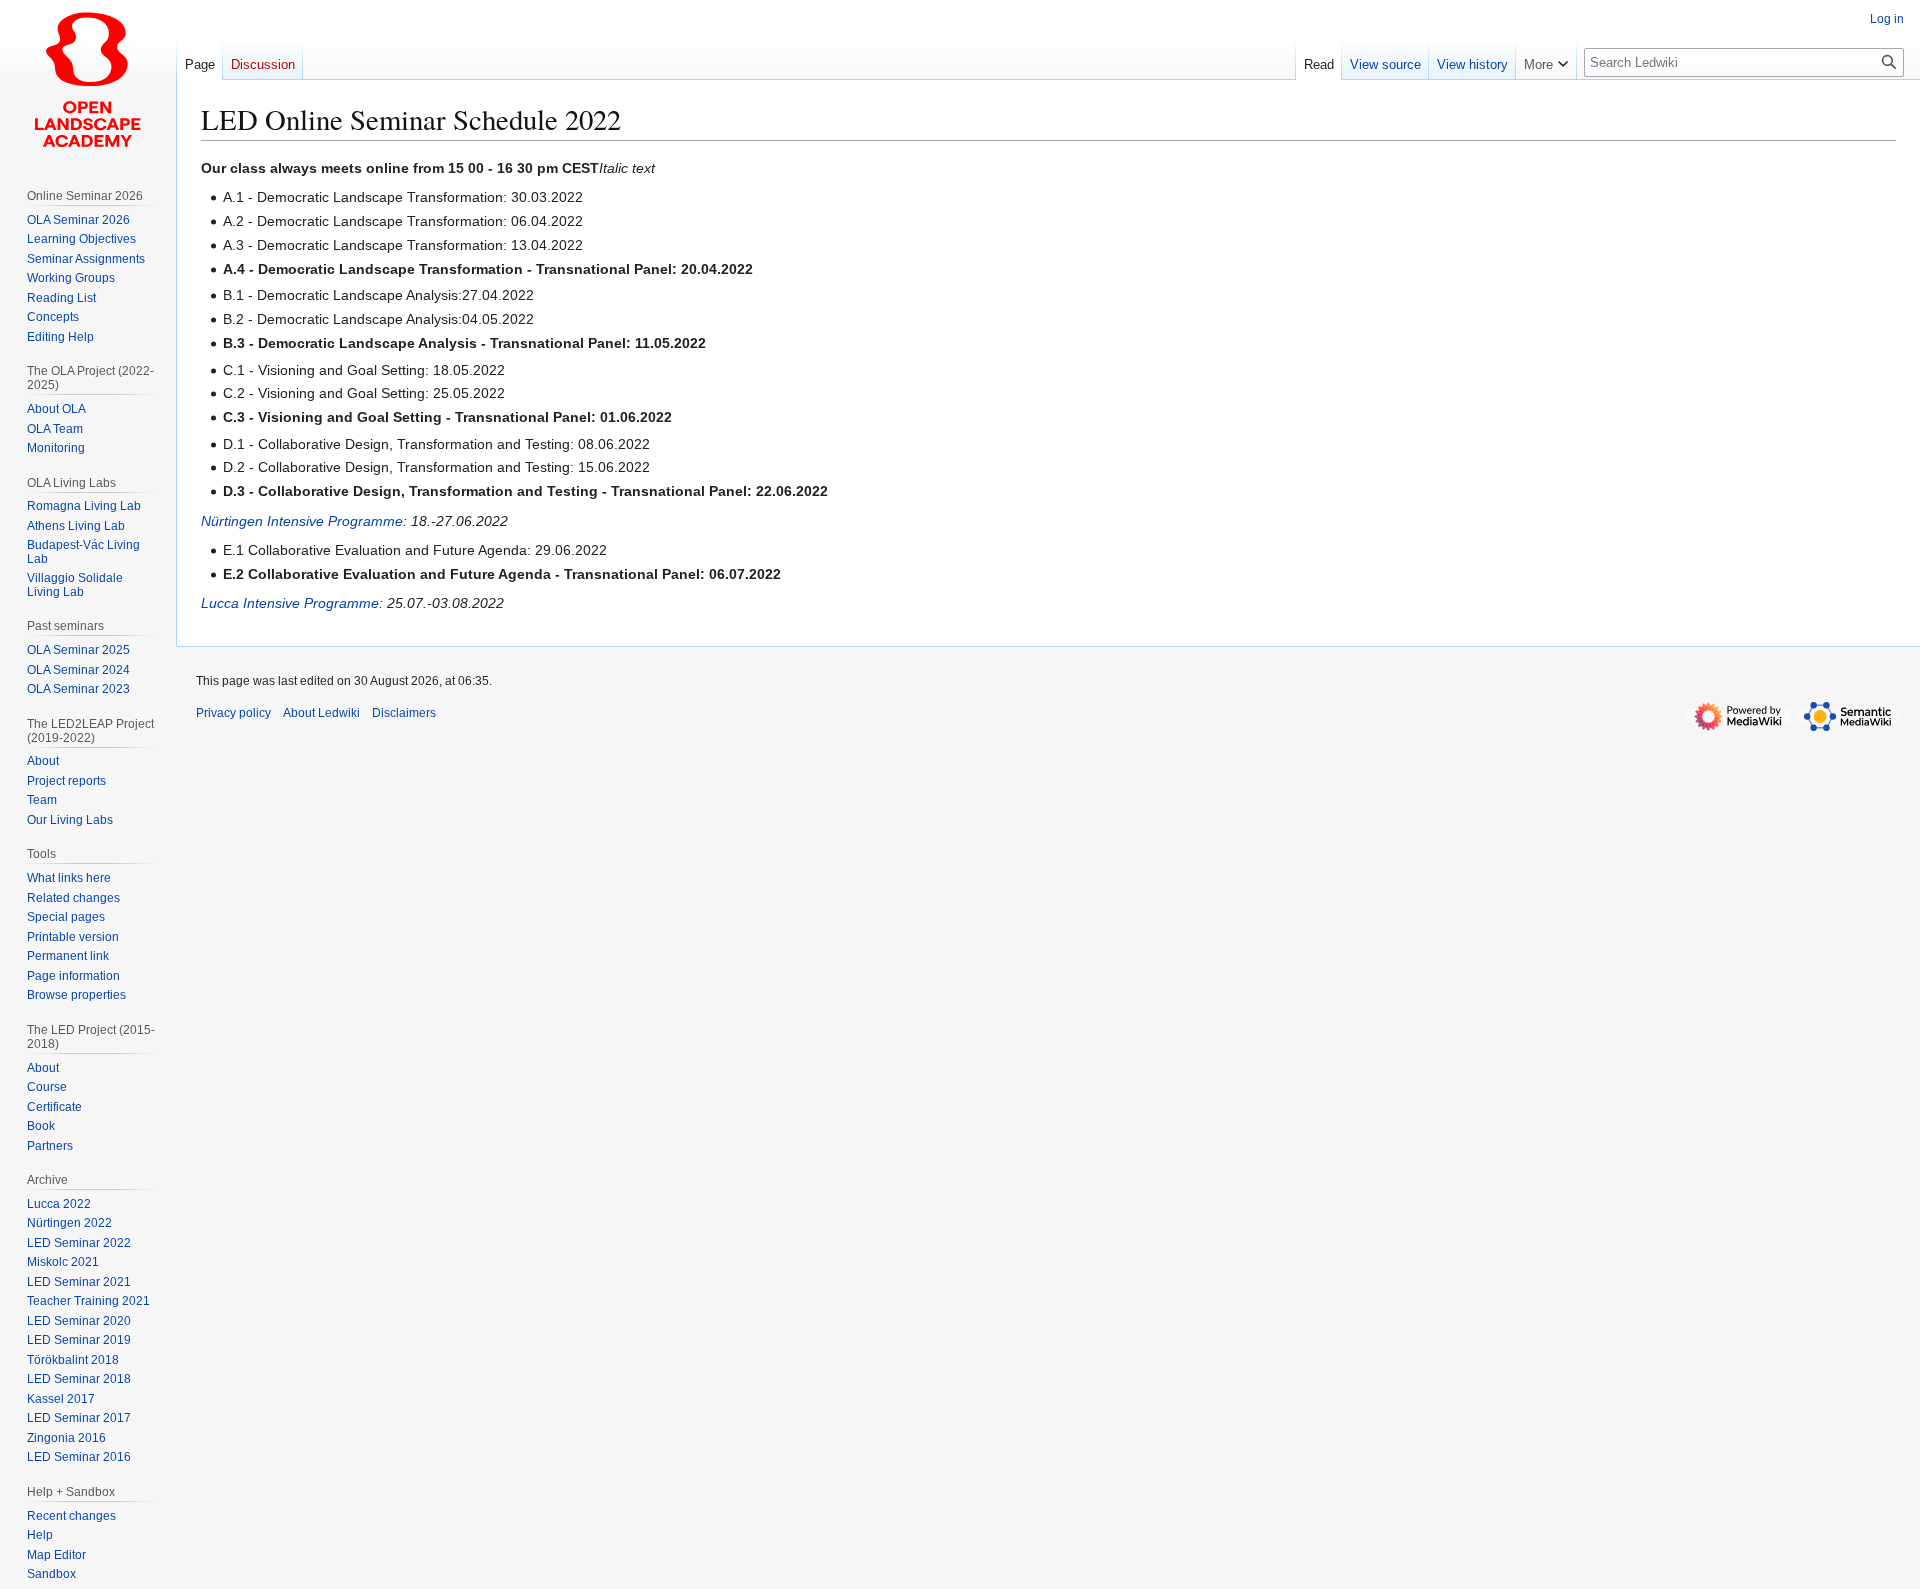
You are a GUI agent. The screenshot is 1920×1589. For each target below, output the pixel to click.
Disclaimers (404, 713)
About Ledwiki (321, 713)
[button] (1546, 60)
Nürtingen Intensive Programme (302, 521)
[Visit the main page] (88, 80)
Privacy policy (233, 713)
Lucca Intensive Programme (290, 603)
